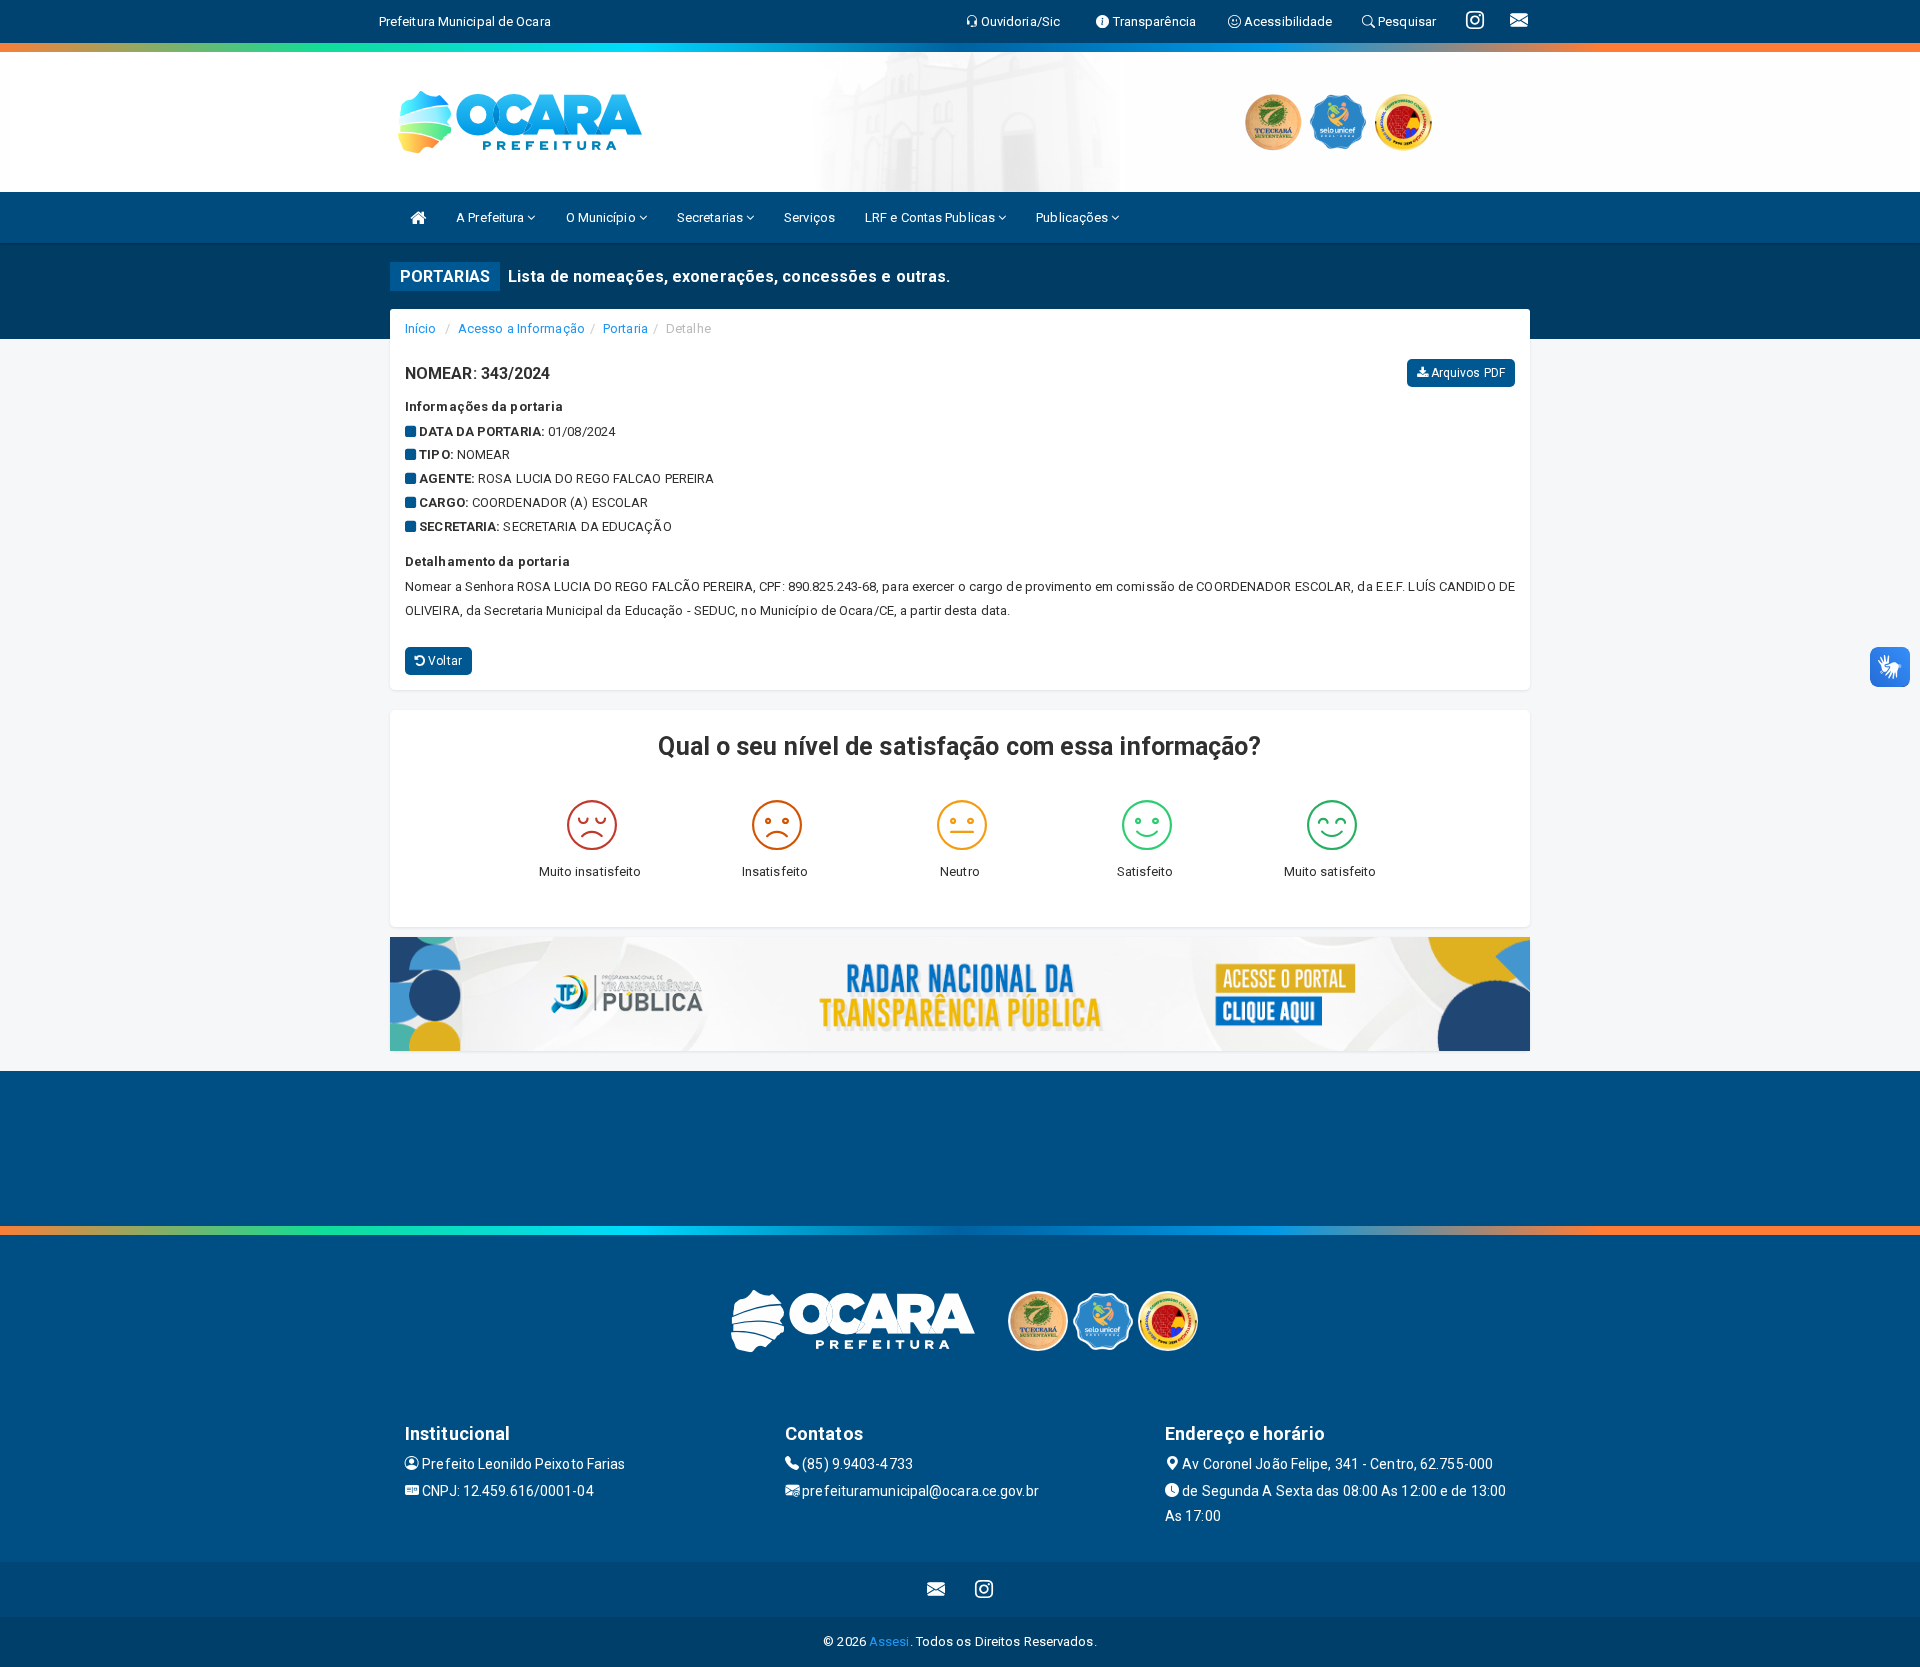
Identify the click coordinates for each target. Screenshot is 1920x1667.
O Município (602, 217)
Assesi (889, 1641)
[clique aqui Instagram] (984, 1589)
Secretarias (711, 217)
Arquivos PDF (1466, 373)
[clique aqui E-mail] (936, 1589)
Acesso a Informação (521, 328)
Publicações (1073, 217)
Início (421, 328)
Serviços (809, 217)
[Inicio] (418, 217)
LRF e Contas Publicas (931, 217)
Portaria (625, 328)
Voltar (443, 661)
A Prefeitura (491, 217)
